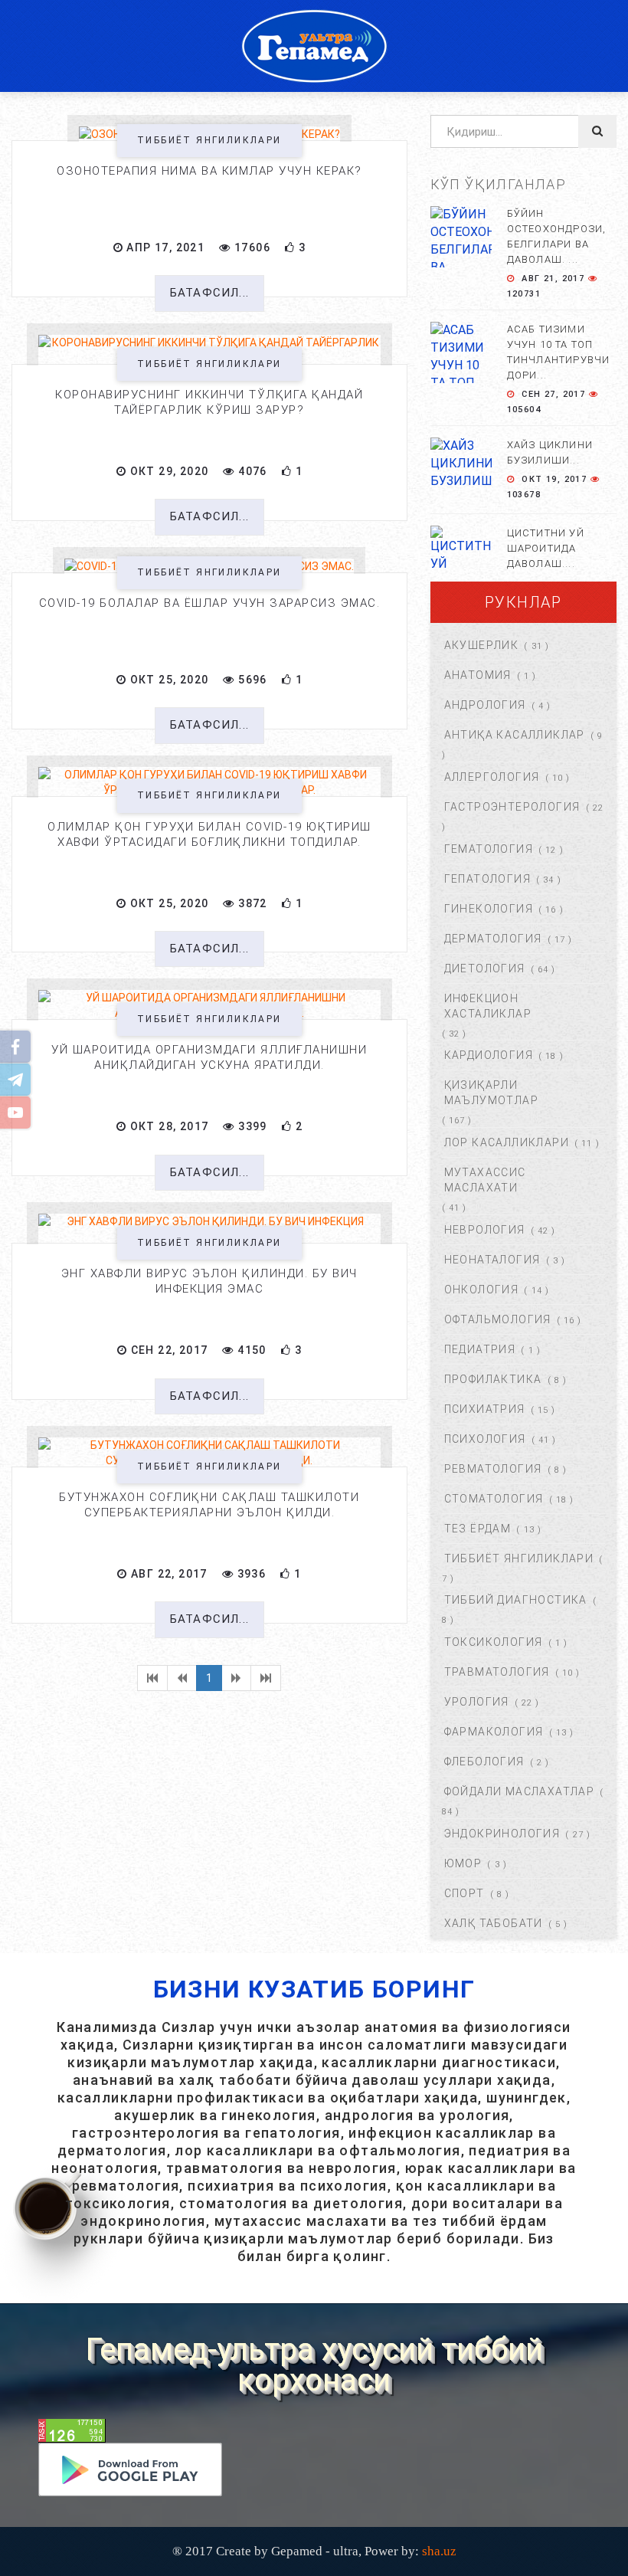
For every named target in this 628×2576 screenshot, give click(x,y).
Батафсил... (209, 293)
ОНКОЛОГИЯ (482, 1290)
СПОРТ (464, 1893)
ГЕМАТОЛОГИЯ (489, 849)
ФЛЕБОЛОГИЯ (484, 1762)
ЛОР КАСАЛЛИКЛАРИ (507, 1142)
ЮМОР (463, 1863)
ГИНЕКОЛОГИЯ (489, 909)
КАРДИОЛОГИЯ (489, 1055)
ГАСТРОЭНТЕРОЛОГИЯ (512, 807)
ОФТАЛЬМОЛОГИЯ (498, 1319)
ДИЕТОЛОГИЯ (485, 968)
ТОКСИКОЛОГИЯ (494, 1642)
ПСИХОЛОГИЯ (485, 1439)
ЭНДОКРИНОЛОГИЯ (502, 1834)
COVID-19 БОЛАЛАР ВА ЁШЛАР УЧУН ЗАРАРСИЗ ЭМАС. (210, 603)
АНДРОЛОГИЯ (485, 705)
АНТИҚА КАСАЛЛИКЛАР (515, 735)
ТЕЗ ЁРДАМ (478, 1529)
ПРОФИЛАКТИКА (493, 1379)
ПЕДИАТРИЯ (480, 1349)
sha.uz (439, 2551)
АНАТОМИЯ (478, 675)
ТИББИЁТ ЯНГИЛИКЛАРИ (209, 140)
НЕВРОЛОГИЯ (485, 1230)
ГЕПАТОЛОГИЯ (487, 879)
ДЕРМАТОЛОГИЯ (493, 939)
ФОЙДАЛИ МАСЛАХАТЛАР (520, 1791)
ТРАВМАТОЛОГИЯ (497, 1672)
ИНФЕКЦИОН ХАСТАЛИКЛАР (488, 1006)
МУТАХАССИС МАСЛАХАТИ (485, 1180)
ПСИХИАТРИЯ (485, 1409)
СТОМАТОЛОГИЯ (494, 1499)
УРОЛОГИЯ (477, 1702)
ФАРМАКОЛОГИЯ (494, 1732)
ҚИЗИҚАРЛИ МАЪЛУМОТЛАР (491, 1093)
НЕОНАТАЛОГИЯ (492, 1260)
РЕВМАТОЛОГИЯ (493, 1469)
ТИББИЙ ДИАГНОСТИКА (516, 1600)
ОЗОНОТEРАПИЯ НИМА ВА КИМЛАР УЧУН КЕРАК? (209, 171)
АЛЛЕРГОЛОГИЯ (492, 777)
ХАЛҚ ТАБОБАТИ (494, 1923)
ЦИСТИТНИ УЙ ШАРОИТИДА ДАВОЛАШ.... (546, 548)
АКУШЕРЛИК (482, 645)
